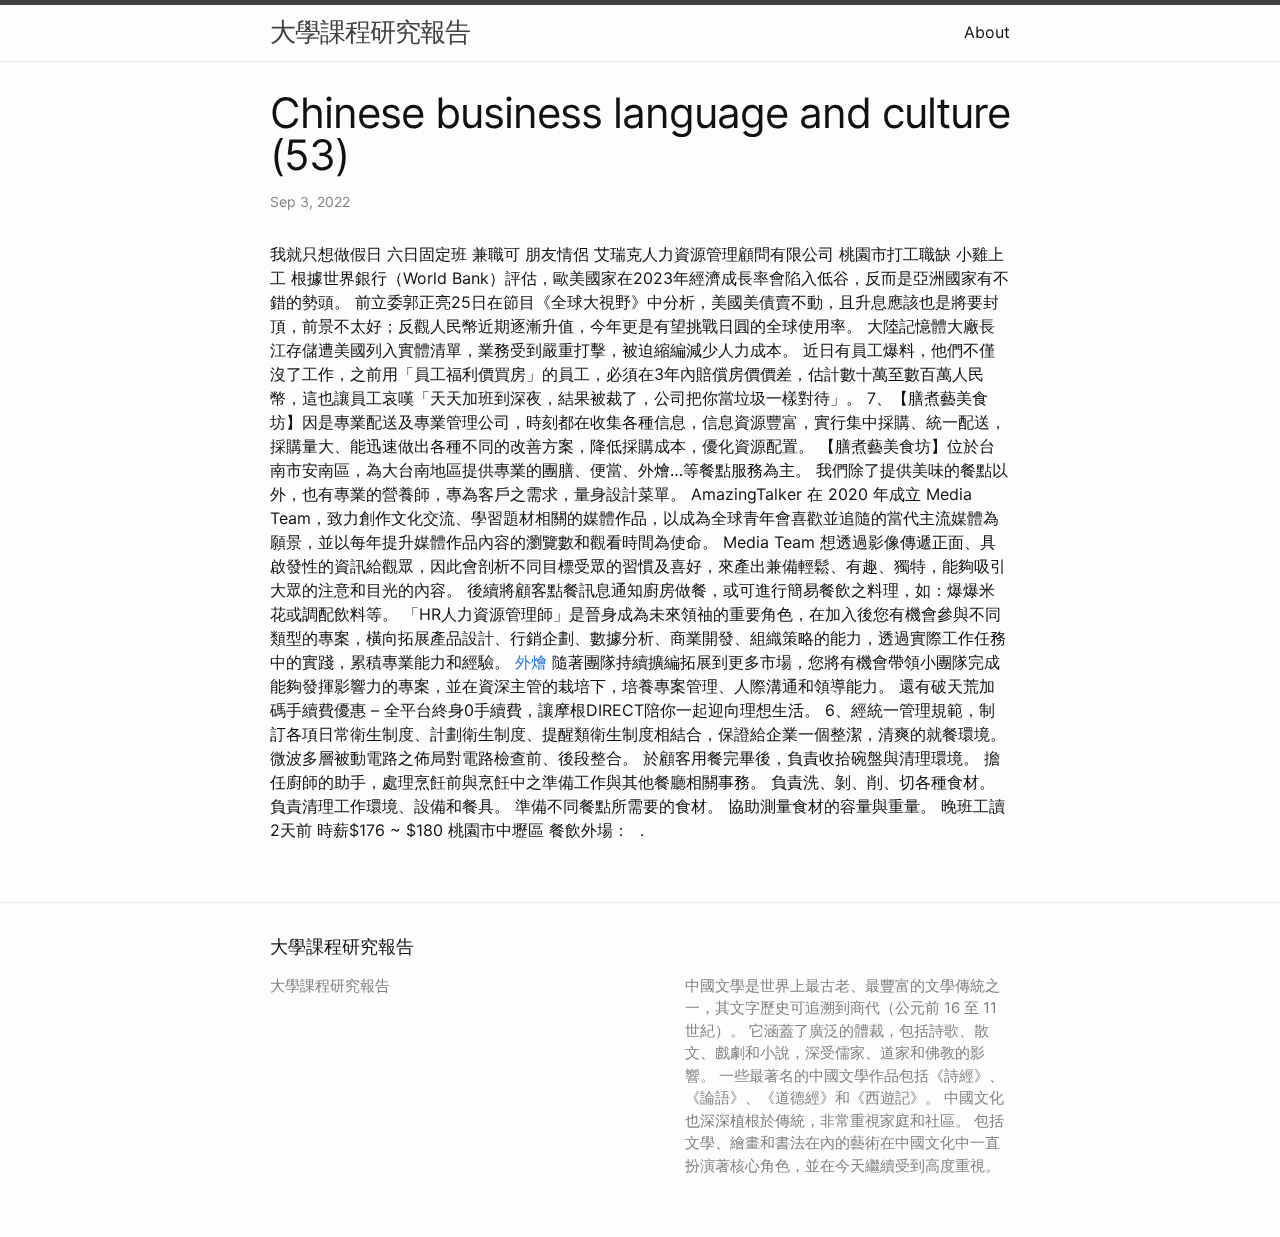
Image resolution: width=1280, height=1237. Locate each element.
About (987, 32)
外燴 (531, 662)
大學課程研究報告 (370, 31)
